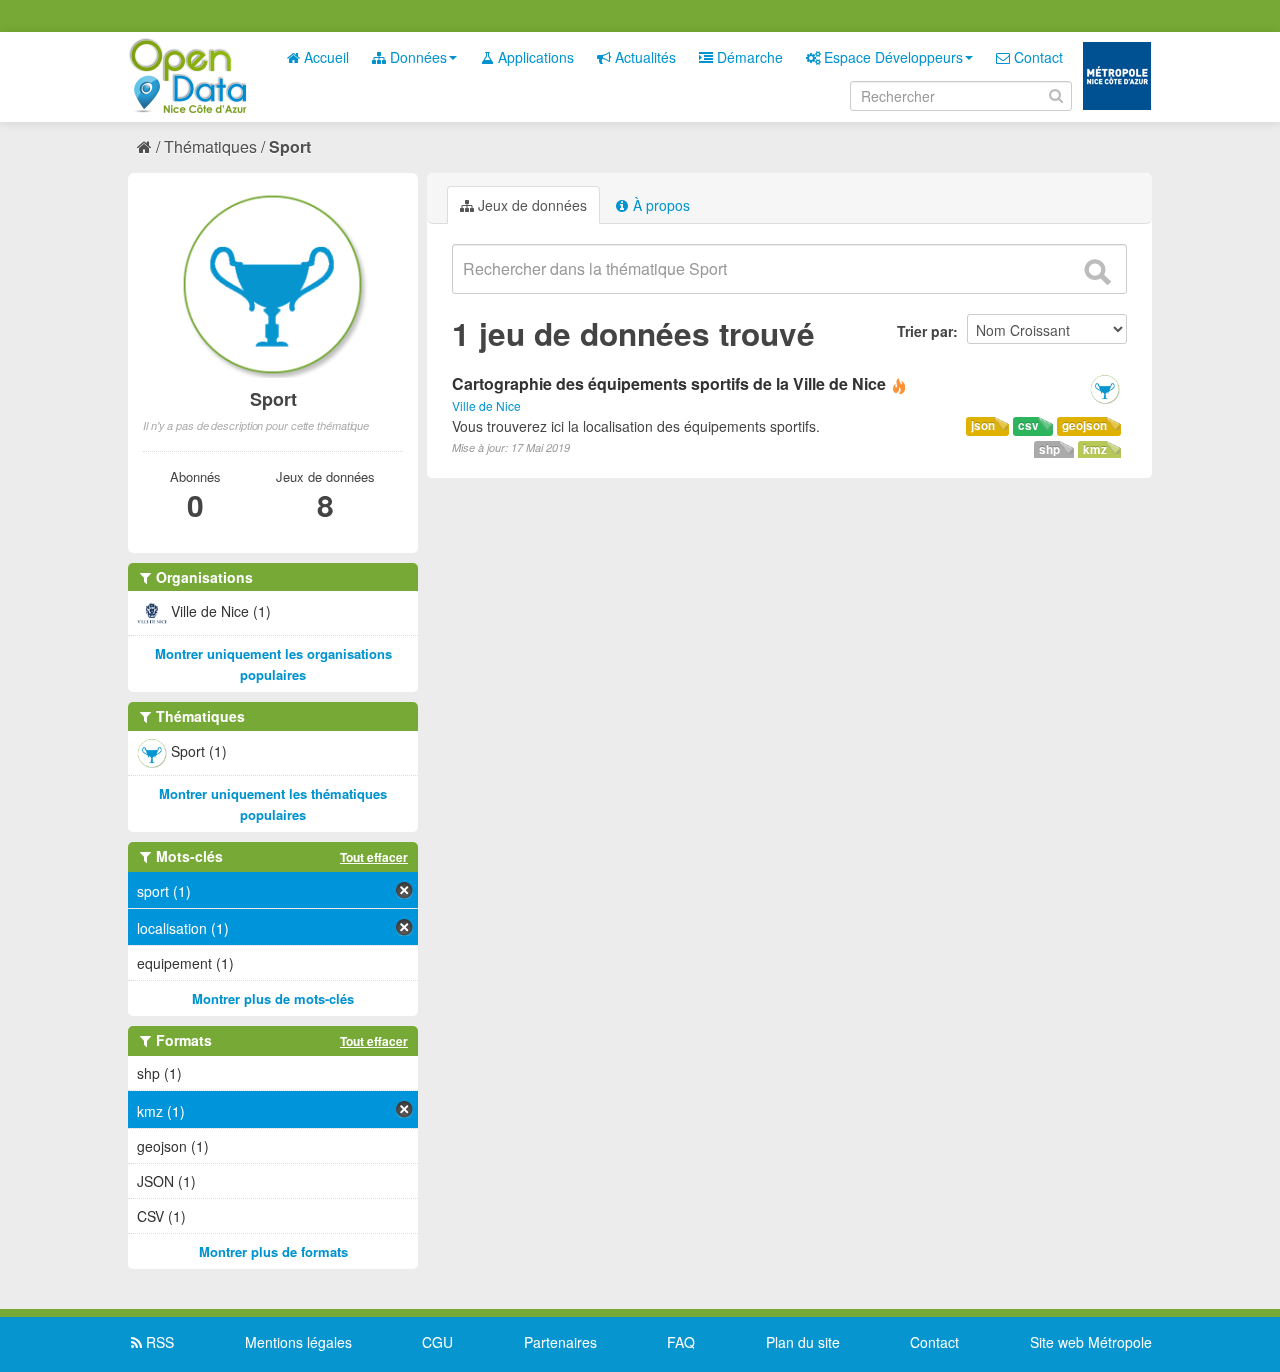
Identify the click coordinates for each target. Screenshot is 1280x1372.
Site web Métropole (1091, 1342)
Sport (290, 146)
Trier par (925, 331)
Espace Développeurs (891, 57)
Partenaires (560, 1342)
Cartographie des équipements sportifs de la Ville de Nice (669, 383)
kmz (1095, 449)
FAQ (681, 1342)
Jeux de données (530, 205)
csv (1028, 425)
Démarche (748, 57)
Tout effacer (374, 857)
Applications (534, 57)
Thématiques (210, 146)
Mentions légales (298, 1342)
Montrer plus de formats (273, 1251)
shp (1049, 449)
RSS (158, 1342)
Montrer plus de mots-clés (273, 998)
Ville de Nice (486, 405)
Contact (1036, 57)
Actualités (643, 57)
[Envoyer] (1097, 272)
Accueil (324, 57)
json (983, 425)
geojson (1084, 425)
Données (416, 57)
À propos (659, 205)
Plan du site (803, 1342)
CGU (437, 1342)
